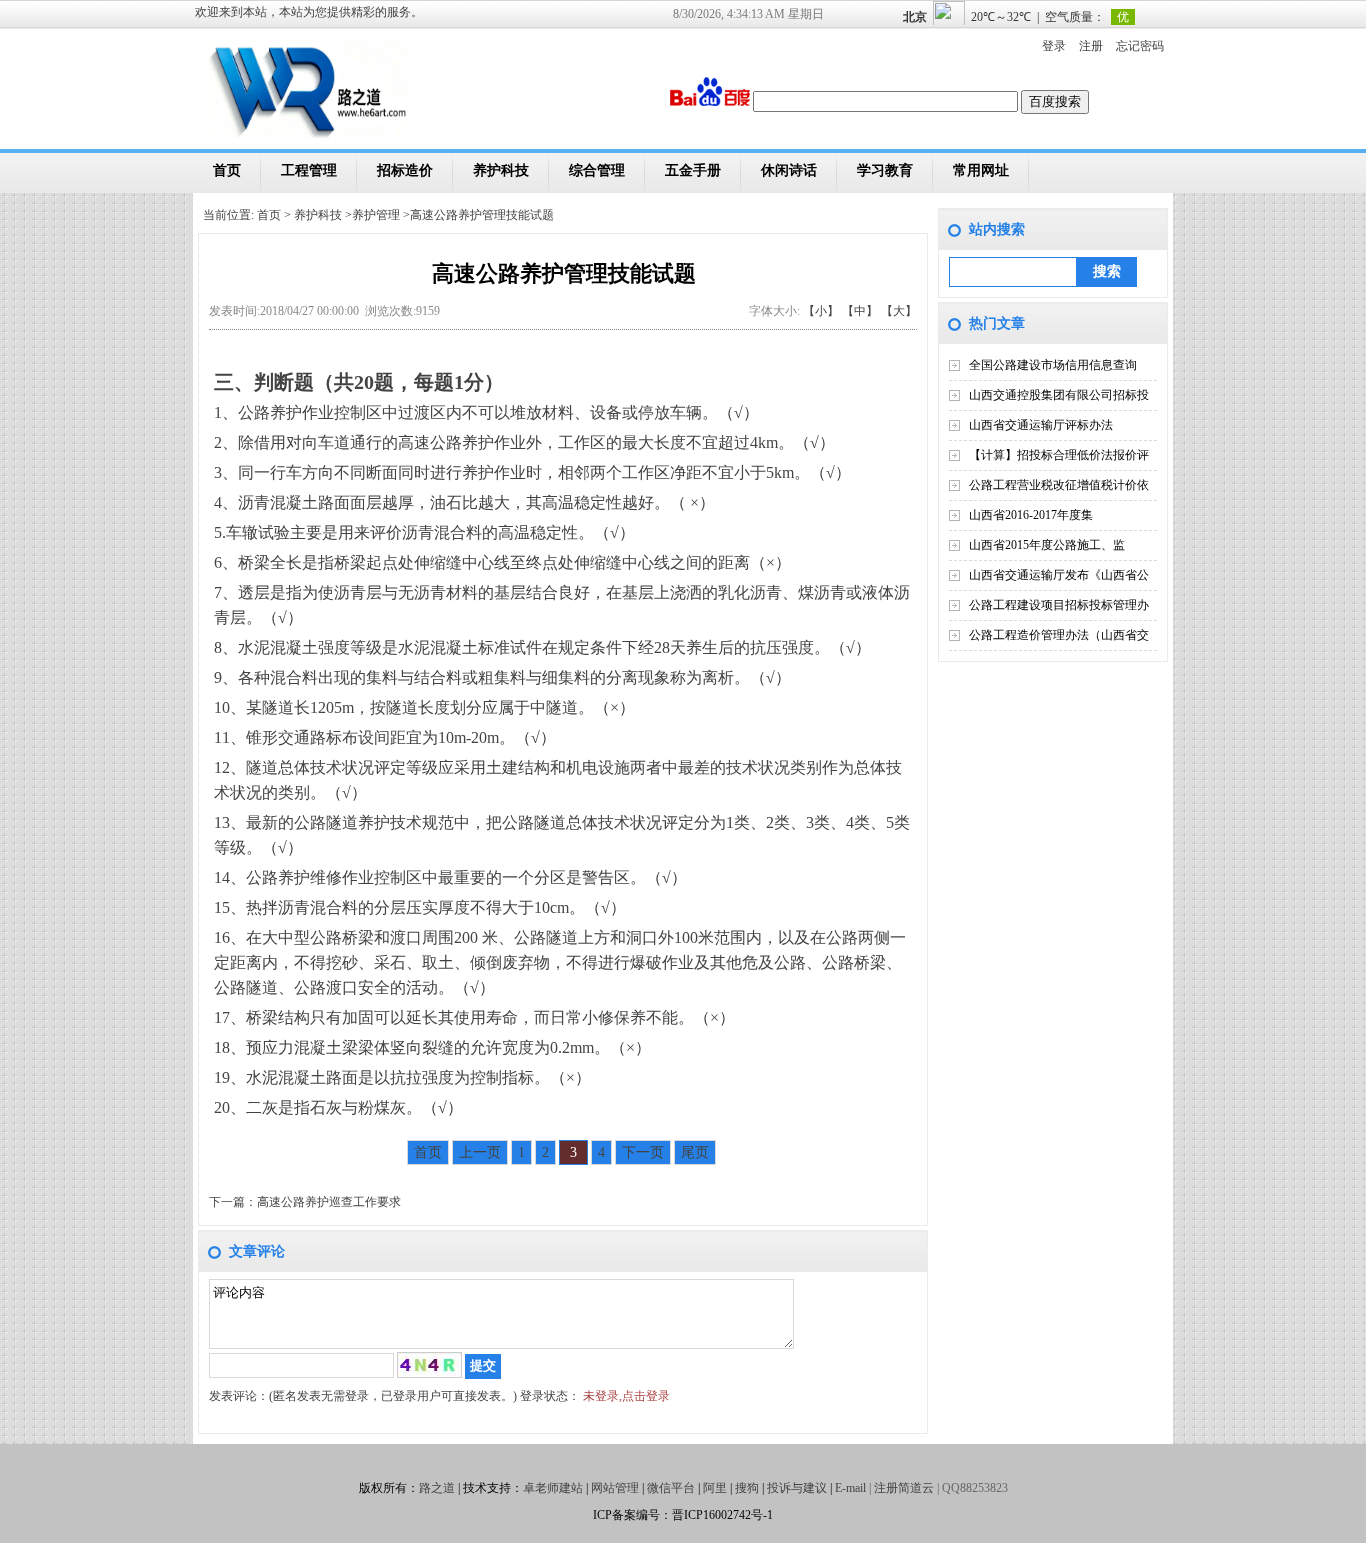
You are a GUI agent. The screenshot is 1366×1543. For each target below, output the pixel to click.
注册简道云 (904, 1488)
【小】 (821, 311)
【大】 (899, 311)
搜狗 (747, 1488)
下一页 (643, 1152)
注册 (1091, 46)
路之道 (437, 1488)
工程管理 (309, 170)
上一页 (480, 1152)
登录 (1054, 46)
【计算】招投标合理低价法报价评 (1059, 455)
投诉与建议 (797, 1488)
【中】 (860, 311)
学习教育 (885, 170)
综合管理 (597, 170)
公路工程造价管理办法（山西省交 (1059, 635)
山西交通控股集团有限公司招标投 (1059, 395)
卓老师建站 (553, 1488)
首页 (227, 170)
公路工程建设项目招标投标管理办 (1059, 605)
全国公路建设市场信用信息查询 (1053, 365)
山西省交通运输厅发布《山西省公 (1059, 575)
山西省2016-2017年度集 (1031, 515)
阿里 (715, 1488)
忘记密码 (1140, 46)
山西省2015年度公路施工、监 (1047, 545)
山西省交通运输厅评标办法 (1041, 425)
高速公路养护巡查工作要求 (329, 1202)
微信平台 (671, 1488)
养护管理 (376, 215)
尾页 (695, 1152)
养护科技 (501, 170)
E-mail (850, 1488)
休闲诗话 (789, 170)
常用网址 (981, 170)
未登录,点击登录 (626, 1396)
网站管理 (615, 1488)
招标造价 (405, 170)
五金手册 (693, 170)
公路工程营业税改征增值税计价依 (1059, 485)
